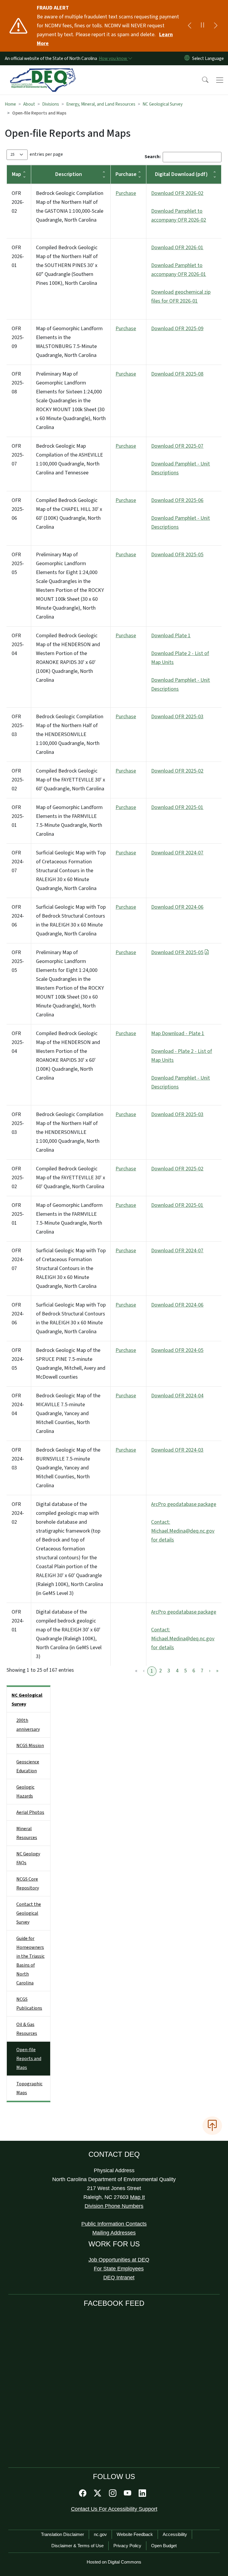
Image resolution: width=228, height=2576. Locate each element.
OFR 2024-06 (18, 916)
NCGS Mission (30, 1746)
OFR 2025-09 (18, 337)
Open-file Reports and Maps (29, 2059)
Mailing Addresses (114, 2233)
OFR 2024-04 (18, 1405)
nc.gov (100, 2534)
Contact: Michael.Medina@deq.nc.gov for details (183, 1531)
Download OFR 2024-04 (177, 1396)
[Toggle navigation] (220, 80)
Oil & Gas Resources (27, 2029)
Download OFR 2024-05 (177, 1350)
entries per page (46, 154)
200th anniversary (28, 1725)
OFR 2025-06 (18, 509)
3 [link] (169, 1671)
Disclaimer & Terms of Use (77, 2546)
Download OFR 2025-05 (177, 555)
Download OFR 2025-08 (177, 374)
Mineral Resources (27, 1833)
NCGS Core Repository (28, 1884)
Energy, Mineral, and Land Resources (101, 104)
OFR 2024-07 (18, 862)
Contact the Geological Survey (29, 1913)
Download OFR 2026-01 (177, 248)
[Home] (43, 72)
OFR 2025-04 (18, 645)
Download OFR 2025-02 (177, 771)
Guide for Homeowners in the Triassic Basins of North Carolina (30, 1961)
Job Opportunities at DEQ (119, 2260)
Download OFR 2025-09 (177, 329)
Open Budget (164, 2546)
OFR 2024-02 (18, 1513)
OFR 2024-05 (18, 1359)
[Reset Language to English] (187, 58)
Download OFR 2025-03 (177, 717)
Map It (137, 2197)
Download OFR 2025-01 (177, 807)
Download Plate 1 (171, 636)
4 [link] (177, 1671)
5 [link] (185, 1671)
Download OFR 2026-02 (177, 193)
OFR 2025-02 (18, 780)
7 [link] (202, 1671)
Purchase (126, 193)
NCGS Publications (29, 2004)
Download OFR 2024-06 (177, 907)
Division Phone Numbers (114, 2206)
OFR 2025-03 (18, 726)
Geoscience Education (28, 1766)
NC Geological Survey (163, 104)
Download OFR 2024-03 (177, 1450)
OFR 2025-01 (18, 816)
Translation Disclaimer (62, 2534)
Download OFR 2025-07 (177, 446)
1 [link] (152, 1671)
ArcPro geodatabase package (184, 1504)
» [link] (217, 1671)
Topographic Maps (29, 2088)
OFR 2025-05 (18, 564)
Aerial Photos (30, 1812)
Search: (153, 157)
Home (10, 104)
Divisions (51, 104)
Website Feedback (135, 2534)
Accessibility (175, 2534)
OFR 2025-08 (18, 383)
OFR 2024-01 (18, 1621)
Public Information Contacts (114, 2224)
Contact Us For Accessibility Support (114, 2509)
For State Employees (119, 2269)
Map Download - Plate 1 (178, 1033)
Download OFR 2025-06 (177, 500)
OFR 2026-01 (18, 256)
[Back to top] (212, 2126)
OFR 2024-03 (18, 1459)
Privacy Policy (127, 2546)
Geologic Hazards (25, 1792)
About (29, 104)
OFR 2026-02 (18, 202)
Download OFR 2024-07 (177, 853)
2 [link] (160, 1671)
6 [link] (194, 1671)
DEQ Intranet (119, 2278)
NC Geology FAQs (28, 1858)
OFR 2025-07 (18, 455)
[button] (201, 80)
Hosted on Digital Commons (114, 2562)
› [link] (210, 1671)
